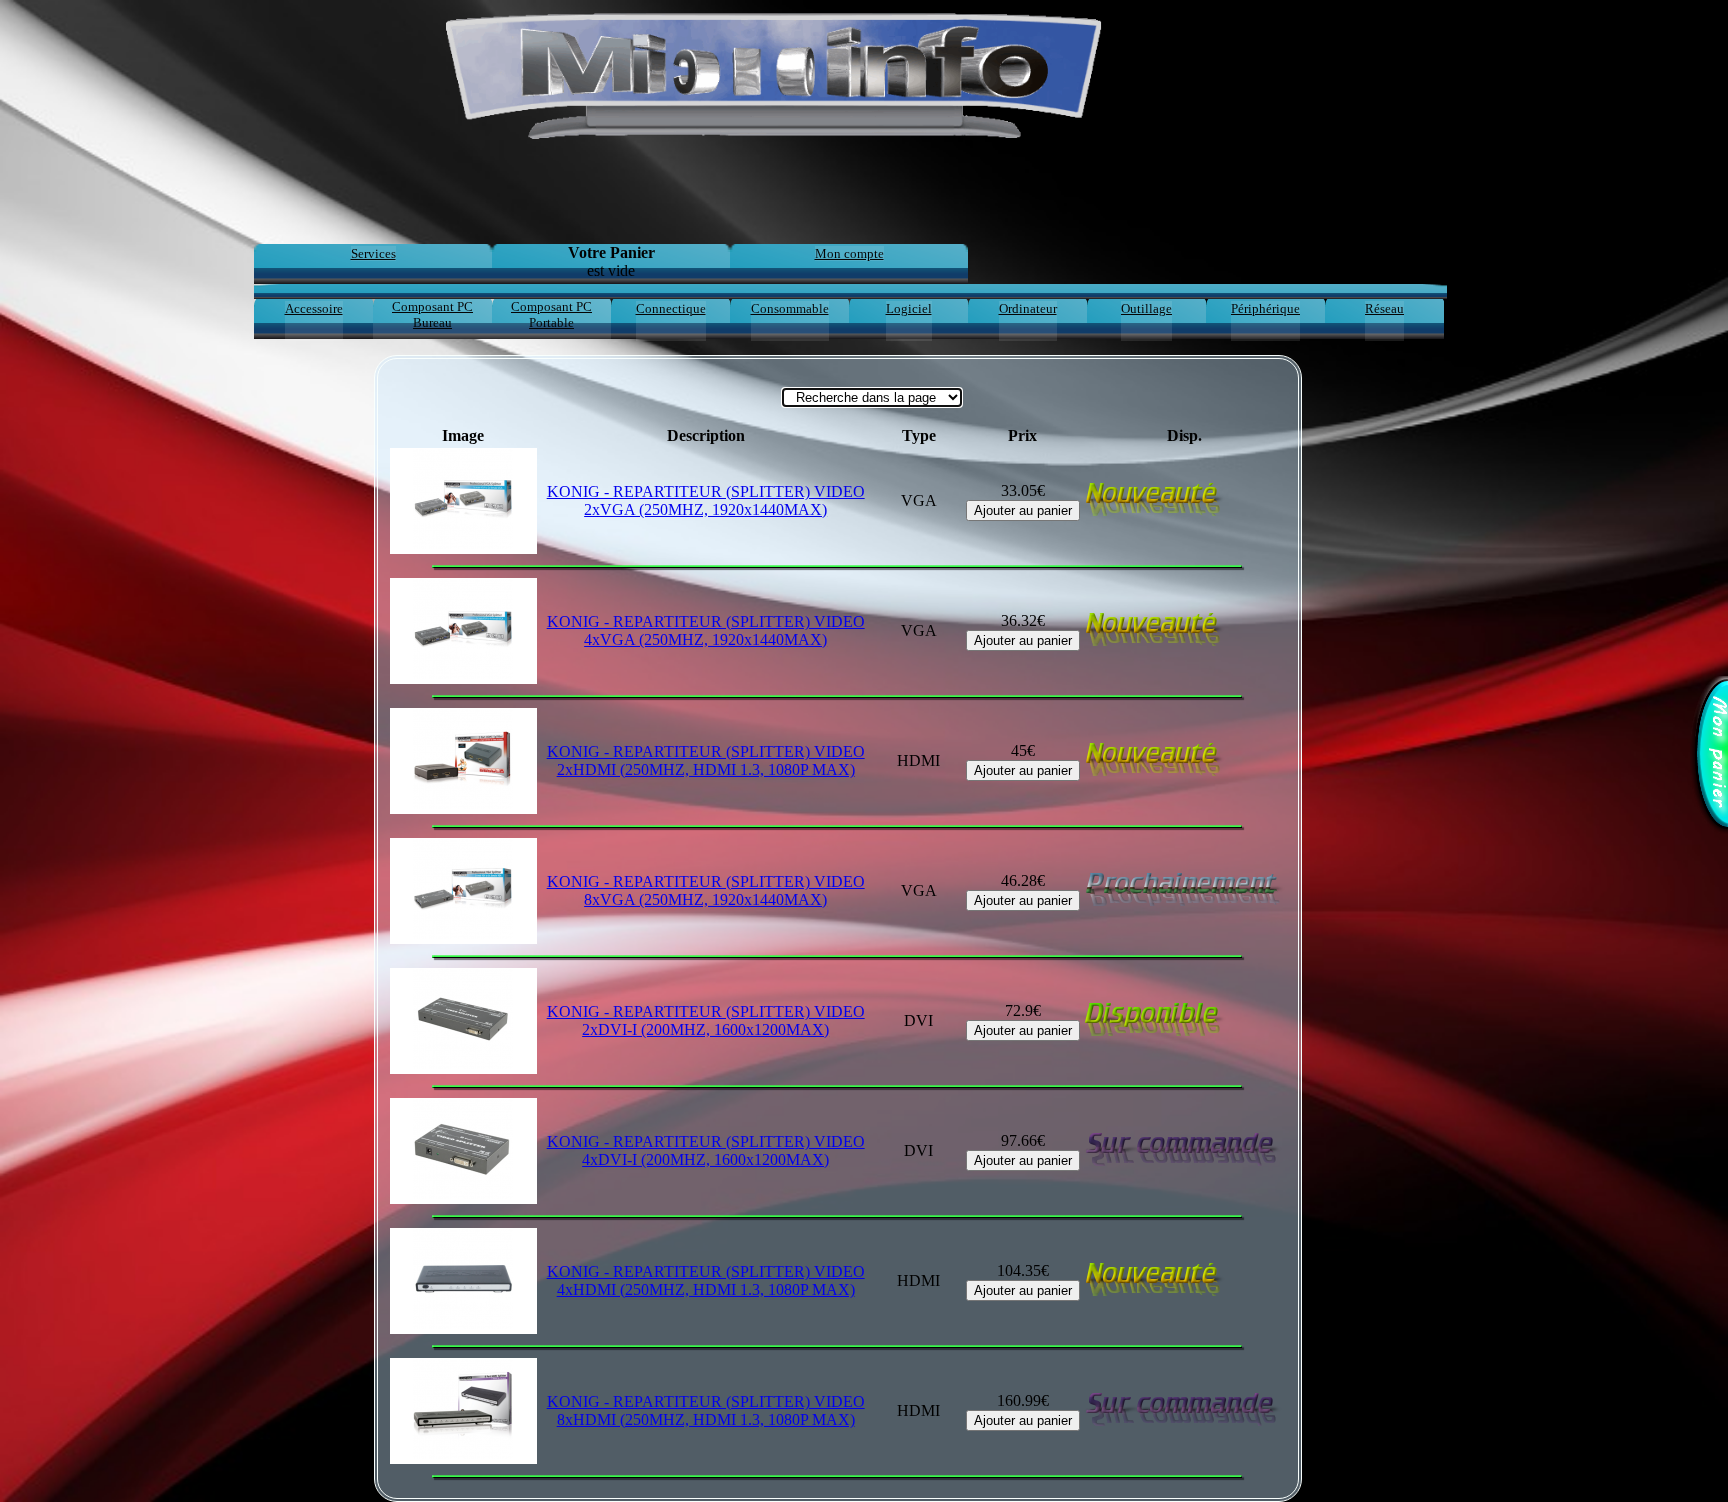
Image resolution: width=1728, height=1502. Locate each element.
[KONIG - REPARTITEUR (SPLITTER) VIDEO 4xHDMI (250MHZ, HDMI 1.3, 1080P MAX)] (463, 1281)
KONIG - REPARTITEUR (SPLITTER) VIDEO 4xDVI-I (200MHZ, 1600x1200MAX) (706, 1150)
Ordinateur (1028, 308)
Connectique (671, 308)
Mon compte (849, 253)
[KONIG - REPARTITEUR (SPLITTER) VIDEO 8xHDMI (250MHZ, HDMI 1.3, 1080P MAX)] (463, 1411)
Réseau (1384, 308)
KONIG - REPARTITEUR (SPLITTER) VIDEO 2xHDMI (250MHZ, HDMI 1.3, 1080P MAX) (706, 760)
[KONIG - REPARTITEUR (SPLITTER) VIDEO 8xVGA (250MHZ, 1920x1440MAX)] (463, 891)
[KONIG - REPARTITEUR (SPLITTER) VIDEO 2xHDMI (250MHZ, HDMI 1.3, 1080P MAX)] (463, 761)
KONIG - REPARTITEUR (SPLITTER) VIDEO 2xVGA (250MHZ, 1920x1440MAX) (706, 500)
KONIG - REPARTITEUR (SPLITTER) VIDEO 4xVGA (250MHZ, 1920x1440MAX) (706, 630)
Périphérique (1265, 308)
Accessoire (314, 308)
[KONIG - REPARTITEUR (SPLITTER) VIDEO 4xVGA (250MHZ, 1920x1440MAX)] (463, 631)
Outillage (1146, 308)
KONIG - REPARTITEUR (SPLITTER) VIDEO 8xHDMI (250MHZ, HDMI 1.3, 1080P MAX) (706, 1410)
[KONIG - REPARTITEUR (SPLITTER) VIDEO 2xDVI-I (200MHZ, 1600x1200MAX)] (463, 1021)
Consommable (790, 308)
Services (373, 253)
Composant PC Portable (551, 314)
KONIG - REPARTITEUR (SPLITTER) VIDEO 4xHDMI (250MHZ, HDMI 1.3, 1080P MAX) (706, 1280)
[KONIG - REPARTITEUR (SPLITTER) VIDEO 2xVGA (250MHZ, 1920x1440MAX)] (463, 501)
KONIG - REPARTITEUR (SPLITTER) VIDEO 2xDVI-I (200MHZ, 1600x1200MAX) (706, 1020)
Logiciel (909, 308)
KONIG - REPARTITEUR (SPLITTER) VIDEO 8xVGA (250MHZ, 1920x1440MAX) (706, 890)
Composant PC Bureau (432, 314)
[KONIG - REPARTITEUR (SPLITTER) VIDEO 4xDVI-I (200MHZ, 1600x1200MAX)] (463, 1151)
